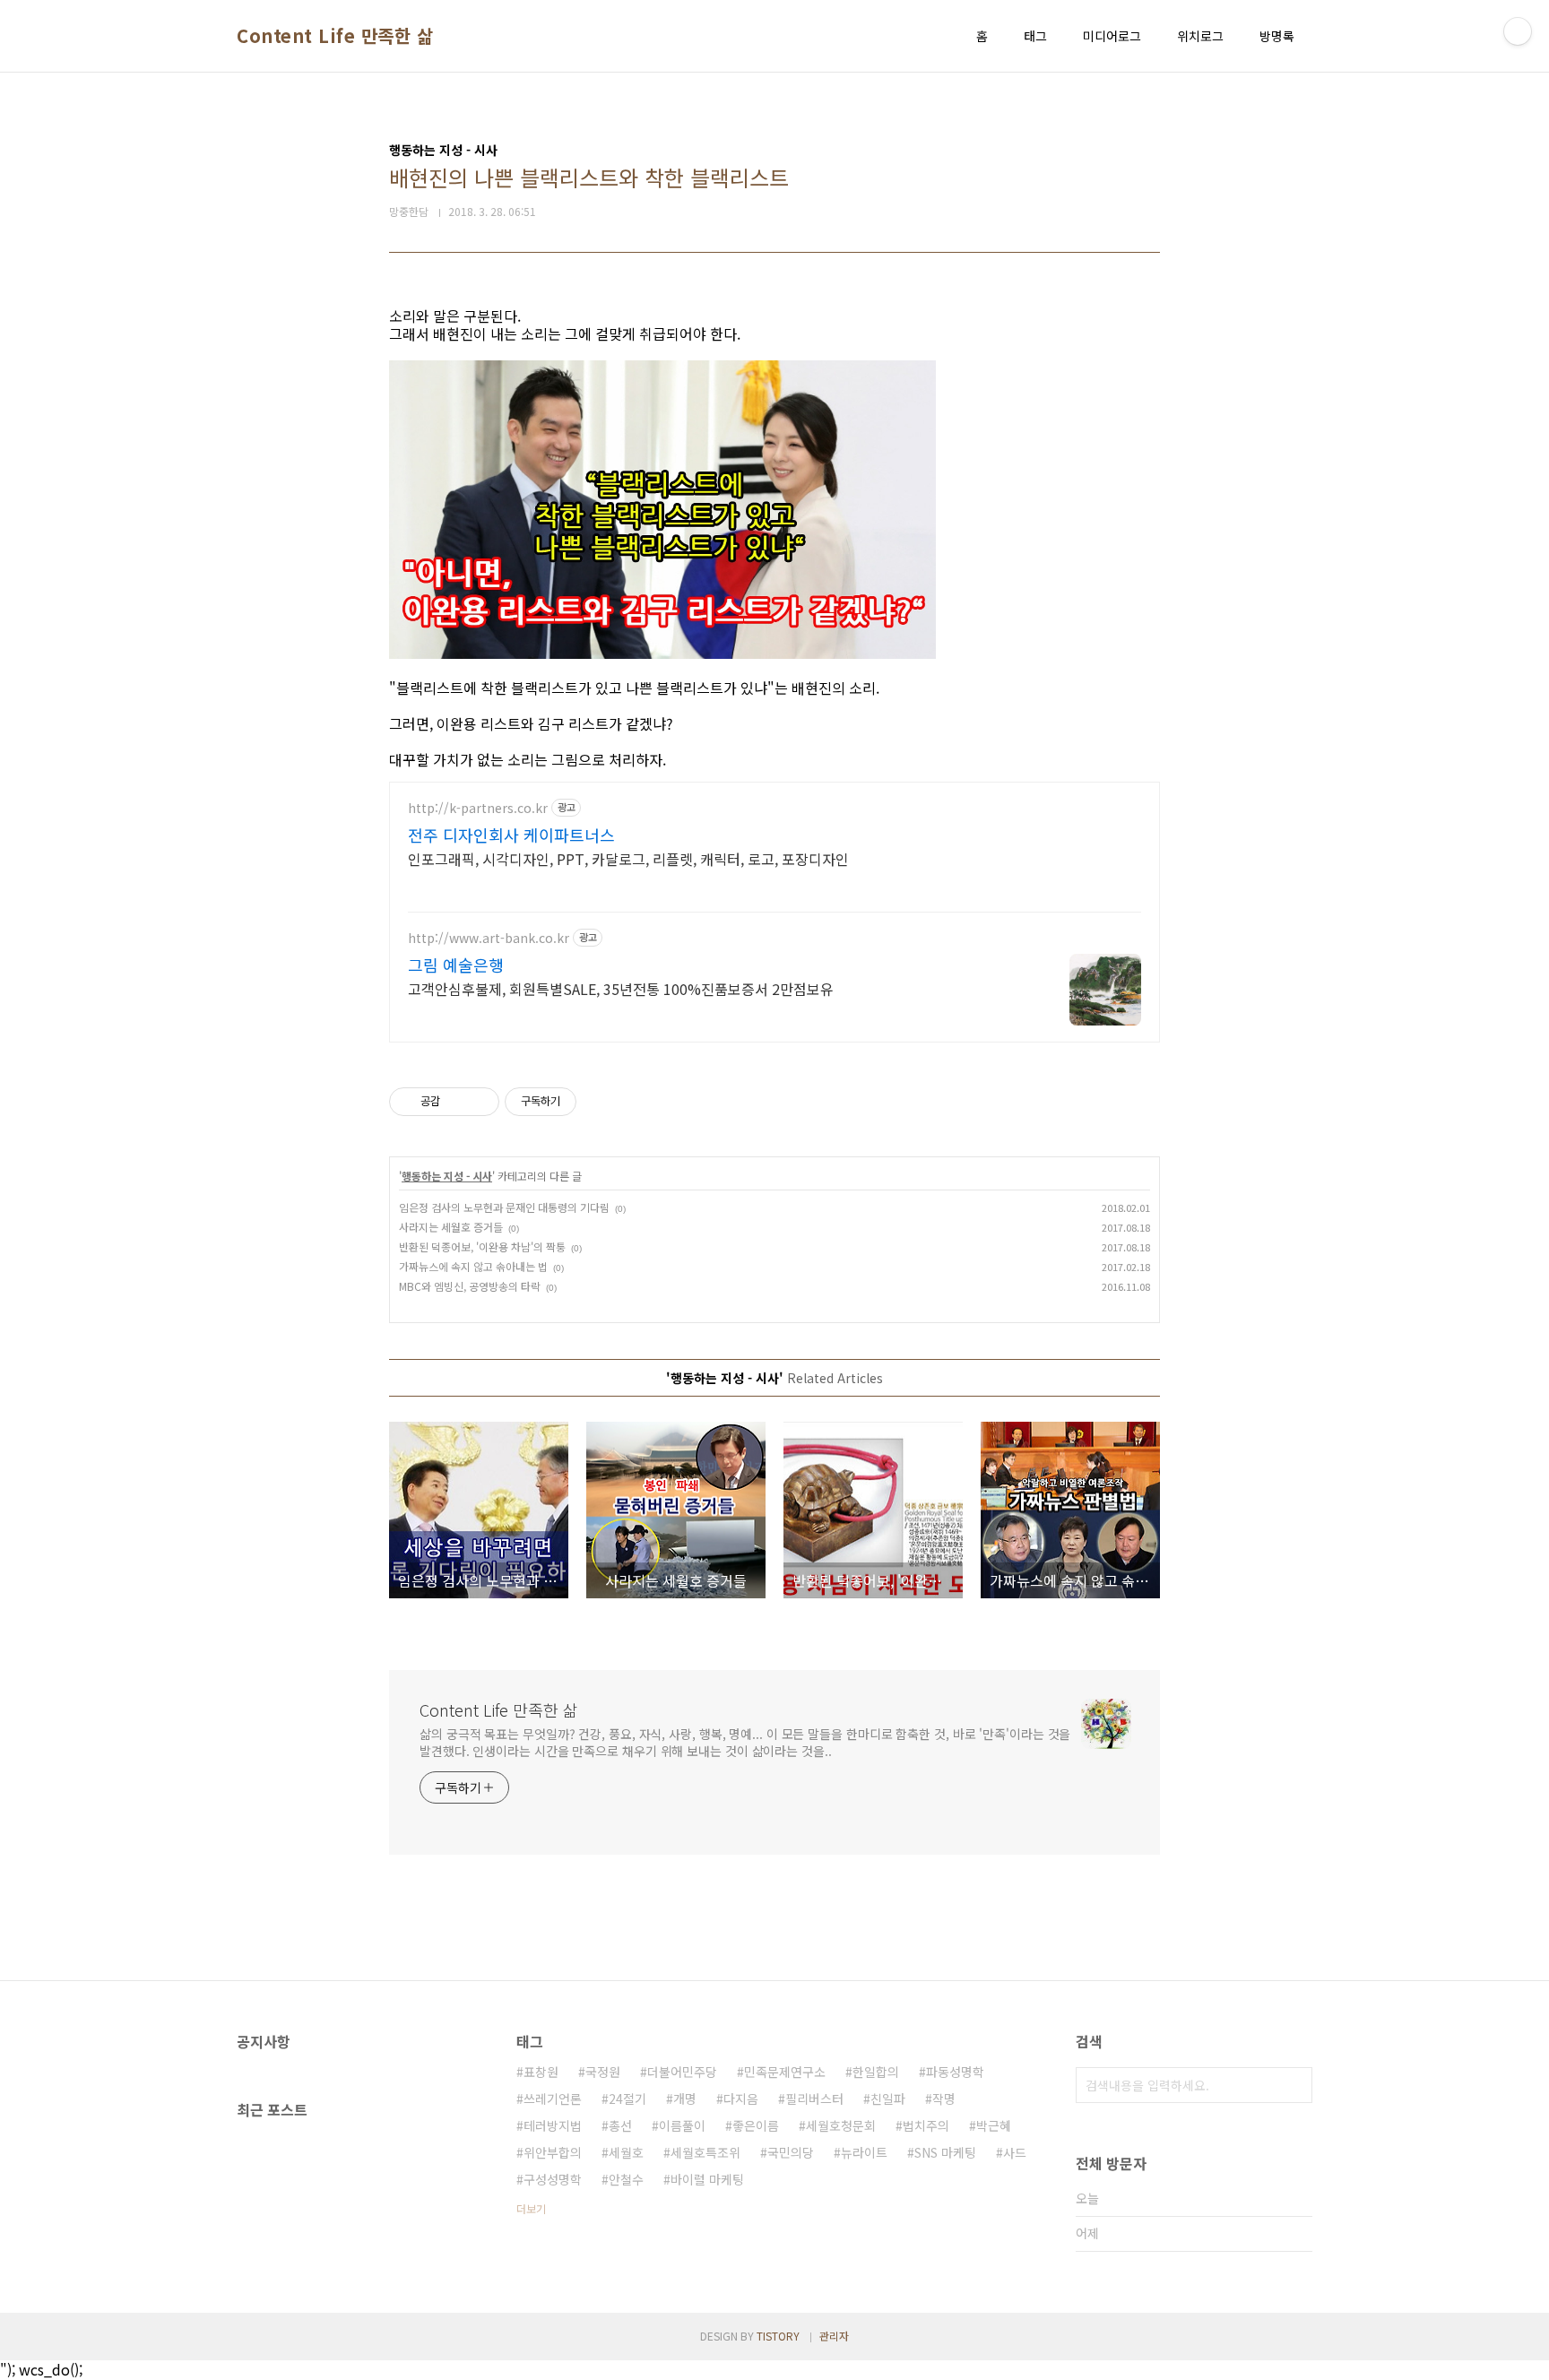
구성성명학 (553, 2179)
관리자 (834, 2336)
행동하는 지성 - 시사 (447, 1176)
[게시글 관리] (479, 1102)
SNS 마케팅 (945, 2152)
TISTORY (778, 2336)
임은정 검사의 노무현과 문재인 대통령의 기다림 (504, 1207)
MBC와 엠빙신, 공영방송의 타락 (470, 1286)
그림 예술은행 (456, 965)
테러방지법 (553, 2125)
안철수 (626, 2179)
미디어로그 (1112, 36)
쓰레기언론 (553, 2099)
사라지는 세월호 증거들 (451, 1227)
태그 (1035, 36)
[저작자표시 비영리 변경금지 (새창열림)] (601, 1102)
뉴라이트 (864, 2152)
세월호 (626, 2152)
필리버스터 (814, 2099)
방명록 (1277, 36)
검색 (1294, 2085)
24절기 (627, 2099)
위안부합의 (553, 2152)
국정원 (603, 2072)
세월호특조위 (705, 2152)
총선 (620, 2125)
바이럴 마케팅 (707, 2179)
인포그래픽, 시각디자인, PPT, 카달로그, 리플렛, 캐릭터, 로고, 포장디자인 (628, 858)
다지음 (741, 2099)
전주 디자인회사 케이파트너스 (511, 835)
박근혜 (994, 2125)
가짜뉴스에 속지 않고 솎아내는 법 (473, 1266)
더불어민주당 (682, 2072)
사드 (1015, 2152)
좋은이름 (756, 2125)
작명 (944, 2099)
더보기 (531, 2208)
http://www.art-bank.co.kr (489, 938)
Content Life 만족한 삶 (335, 36)
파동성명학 (955, 2072)
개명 (685, 2099)
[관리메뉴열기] (1518, 31)
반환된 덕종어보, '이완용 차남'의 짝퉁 (482, 1246)
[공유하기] (457, 1102)
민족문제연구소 (785, 2072)
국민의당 (791, 2152)
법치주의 (926, 2125)
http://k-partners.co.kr (478, 808)
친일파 (888, 2099)
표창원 (541, 2072)
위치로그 (1200, 36)
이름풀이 (682, 2125)
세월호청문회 (841, 2125)
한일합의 (876, 2072)
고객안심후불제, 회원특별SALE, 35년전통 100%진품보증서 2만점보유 (621, 988)
